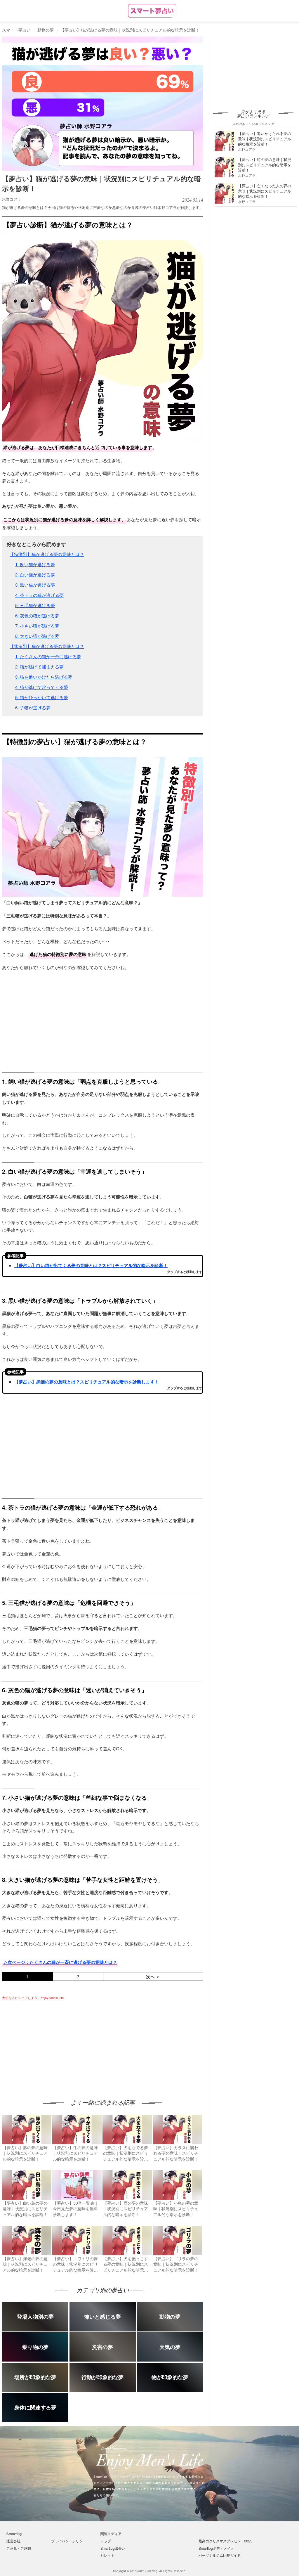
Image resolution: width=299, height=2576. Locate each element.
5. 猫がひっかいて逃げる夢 (42, 697)
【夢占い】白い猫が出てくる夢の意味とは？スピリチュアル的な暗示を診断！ (91, 1265)
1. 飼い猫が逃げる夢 (35, 564)
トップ (106, 2541)
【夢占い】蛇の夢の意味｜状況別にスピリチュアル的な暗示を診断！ (265, 165)
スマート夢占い (16, 30)
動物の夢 (46, 30)
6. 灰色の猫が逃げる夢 (37, 615)
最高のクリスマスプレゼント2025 (225, 2541)
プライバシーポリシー (69, 2541)
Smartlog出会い (113, 2548)
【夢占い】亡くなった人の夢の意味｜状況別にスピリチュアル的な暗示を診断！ (265, 191)
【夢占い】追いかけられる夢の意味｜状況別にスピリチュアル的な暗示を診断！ (265, 139)
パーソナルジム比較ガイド (220, 2555)
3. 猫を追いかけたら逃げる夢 (44, 677)
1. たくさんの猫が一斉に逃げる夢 (48, 656)
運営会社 (13, 2541)
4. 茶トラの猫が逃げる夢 (39, 595)
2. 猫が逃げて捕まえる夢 (39, 667)
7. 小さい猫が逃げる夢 (37, 626)
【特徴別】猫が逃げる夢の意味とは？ (47, 554)
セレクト (107, 2555)
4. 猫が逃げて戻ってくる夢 (42, 687)
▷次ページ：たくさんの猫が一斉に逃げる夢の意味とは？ (60, 1962)
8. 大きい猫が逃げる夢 (37, 636)
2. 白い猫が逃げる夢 (35, 575)
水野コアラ (12, 199)
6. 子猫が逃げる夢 (33, 707)
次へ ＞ (153, 1976)
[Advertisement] (51, 2044)
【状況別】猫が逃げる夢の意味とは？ (47, 646)
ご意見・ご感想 (19, 2548)
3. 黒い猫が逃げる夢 (35, 585)
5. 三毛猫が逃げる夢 (35, 605)
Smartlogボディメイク (216, 2548)
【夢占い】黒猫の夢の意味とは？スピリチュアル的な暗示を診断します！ (87, 1382)
